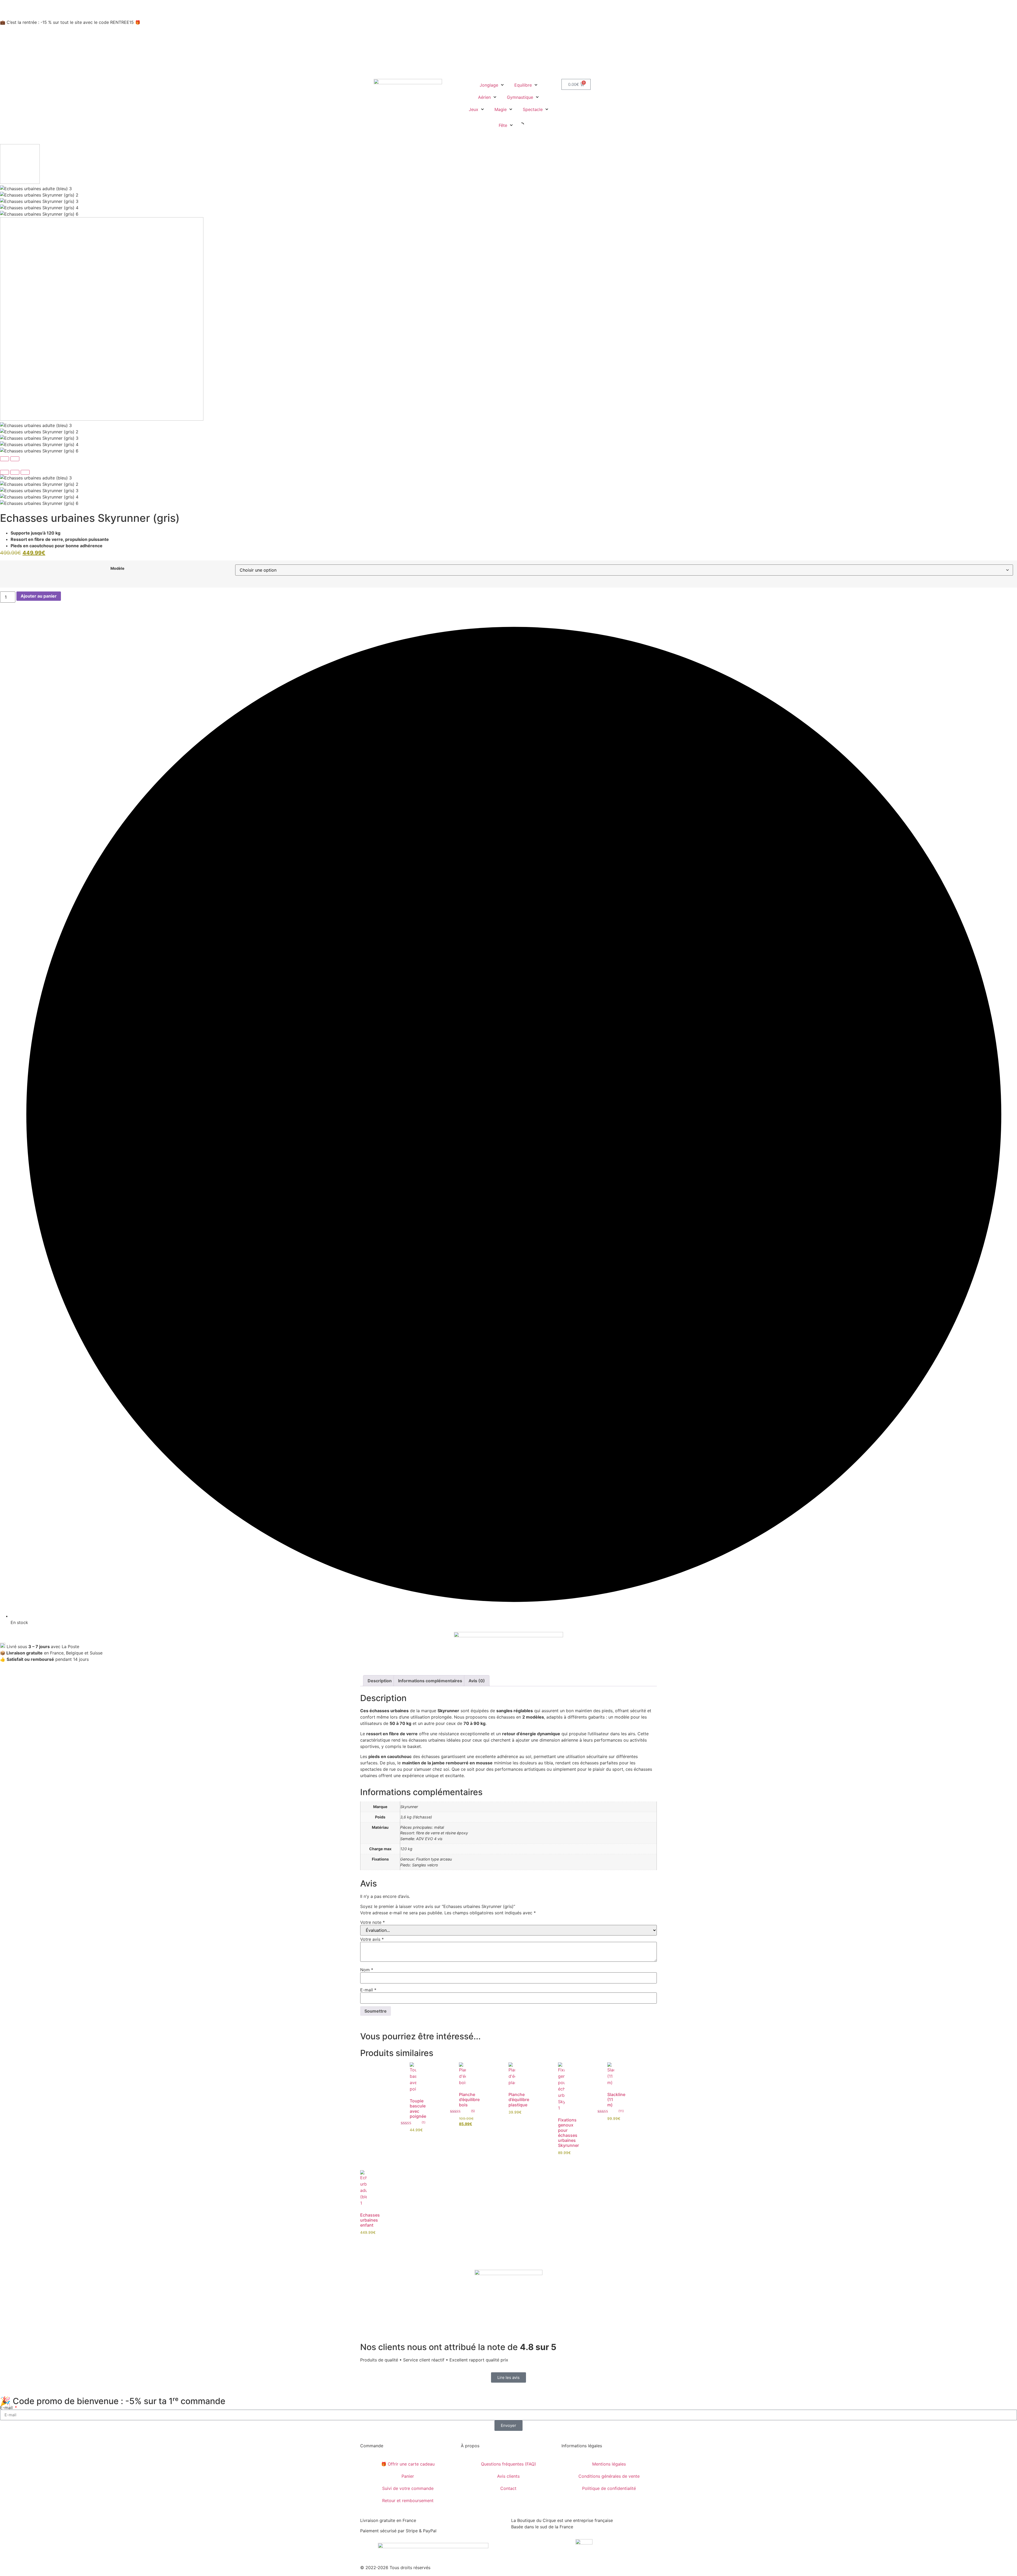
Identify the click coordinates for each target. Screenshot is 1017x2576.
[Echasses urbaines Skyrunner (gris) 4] (508, 497)
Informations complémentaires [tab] (430, 1681)
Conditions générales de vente (609, 2476)
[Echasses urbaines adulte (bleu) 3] (508, 478)
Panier (408, 2476)
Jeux (474, 109)
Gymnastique (520, 97)
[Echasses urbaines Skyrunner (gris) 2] (508, 484)
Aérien (484, 97)
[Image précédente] (5, 459)
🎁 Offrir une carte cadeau (408, 2464)
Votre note (373, 1922)
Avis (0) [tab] (477, 1681)
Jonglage (489, 85)
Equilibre (523, 85)
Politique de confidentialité (609, 2488)
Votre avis (372, 1939)
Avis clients (508, 2476)
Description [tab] (380, 1681)
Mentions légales (609, 2464)
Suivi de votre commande (408, 2488)
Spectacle (533, 109)
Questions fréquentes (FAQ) (508, 2464)
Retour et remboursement (408, 2501)
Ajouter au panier (39, 596)
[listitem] (508, 165)
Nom (367, 1970)
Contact (508, 2488)
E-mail (368, 1990)
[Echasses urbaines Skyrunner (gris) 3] (508, 491)
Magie (501, 109)
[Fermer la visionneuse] (5, 472)
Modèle (117, 568)
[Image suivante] (15, 459)
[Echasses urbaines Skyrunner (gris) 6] (508, 503)
